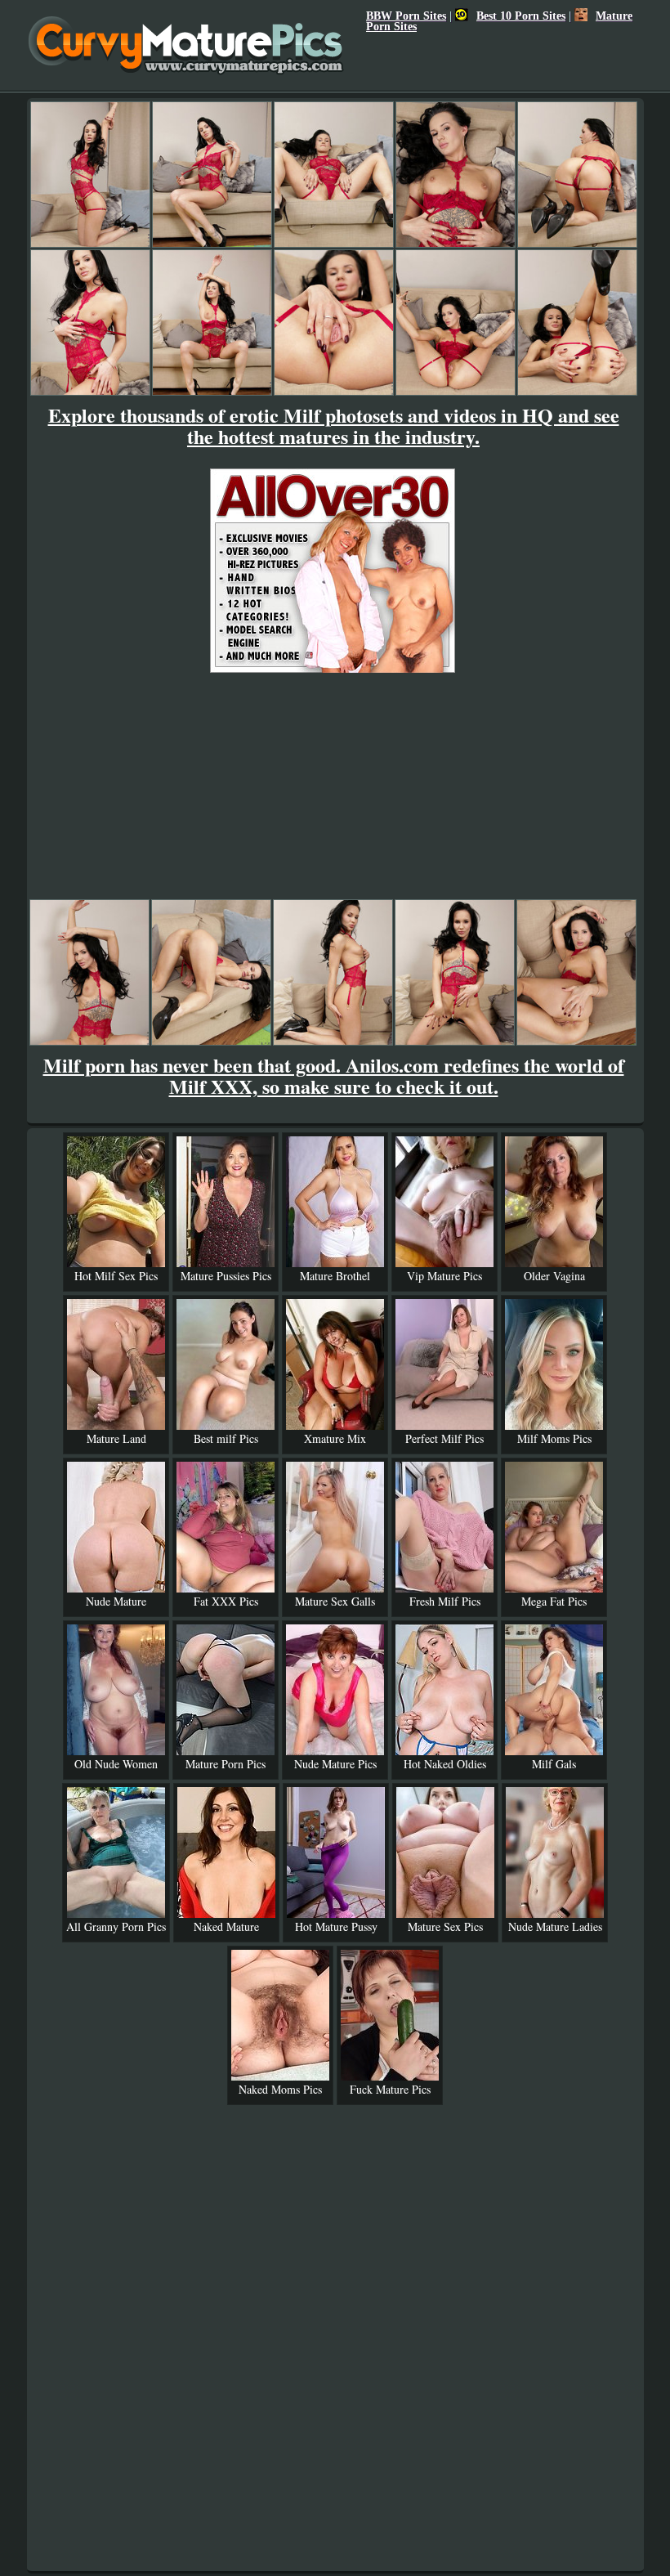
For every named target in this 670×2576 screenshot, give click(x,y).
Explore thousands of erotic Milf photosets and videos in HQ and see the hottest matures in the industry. (334, 426)
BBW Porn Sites (406, 16)
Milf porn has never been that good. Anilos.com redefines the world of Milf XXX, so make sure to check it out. (334, 1075)
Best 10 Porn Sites (521, 16)
